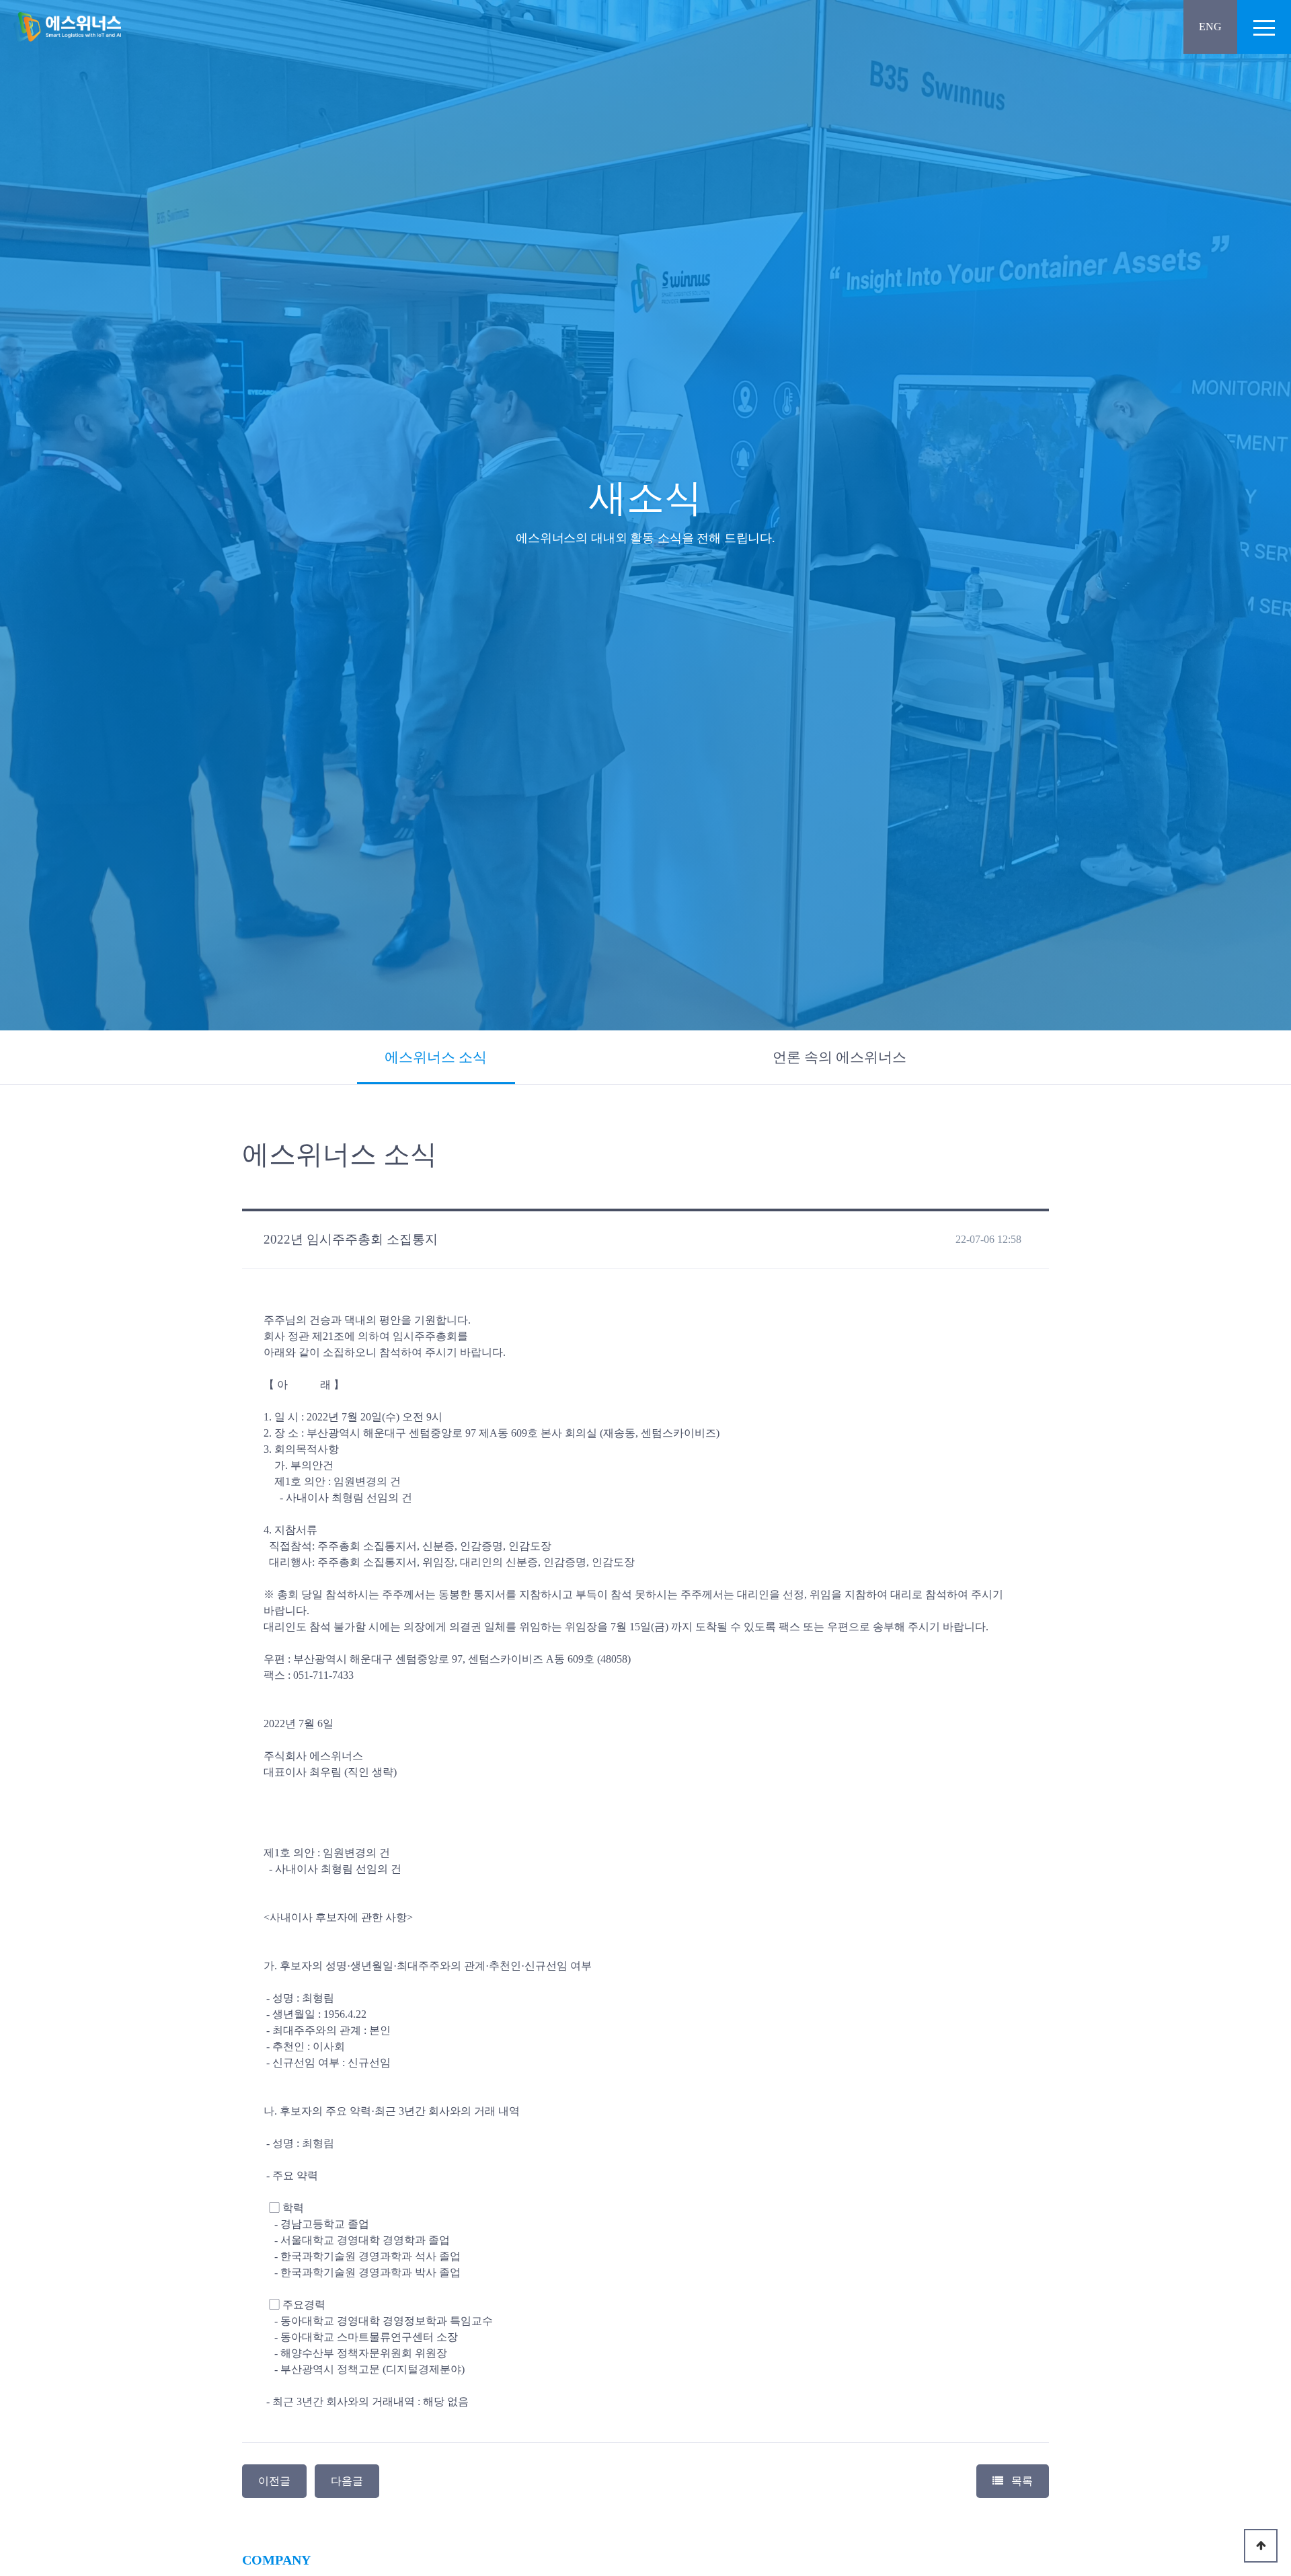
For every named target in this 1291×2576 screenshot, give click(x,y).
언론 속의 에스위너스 (839, 1057)
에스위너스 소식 (436, 1057)
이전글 (274, 2481)
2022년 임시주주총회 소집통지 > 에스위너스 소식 (67, 27)
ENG (1210, 27)
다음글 (347, 2481)
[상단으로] (1261, 2546)
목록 (1021, 2481)
